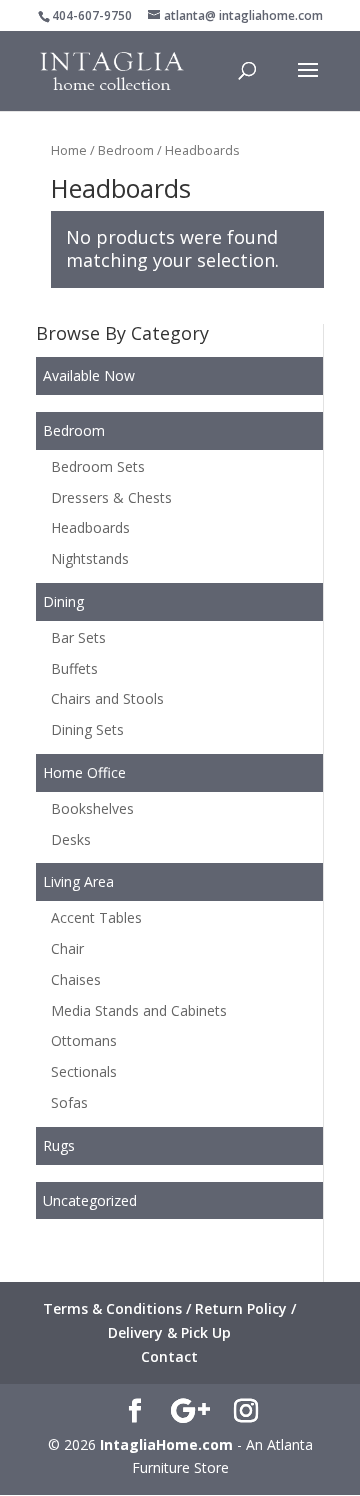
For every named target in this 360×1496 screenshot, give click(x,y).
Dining (63, 601)
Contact (169, 1356)
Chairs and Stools (107, 698)
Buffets (74, 668)
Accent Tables (96, 917)
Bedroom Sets (98, 466)
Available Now (89, 375)
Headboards (90, 527)
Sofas (69, 1102)
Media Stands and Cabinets (139, 1010)
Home (69, 150)
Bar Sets (78, 637)
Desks (71, 839)
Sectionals (84, 1071)
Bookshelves (92, 808)
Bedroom (126, 150)
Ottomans (84, 1040)
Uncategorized (90, 1200)
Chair (67, 948)
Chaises (76, 979)
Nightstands (90, 558)
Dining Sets (87, 729)
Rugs (59, 1145)
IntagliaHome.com (166, 1444)
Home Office (84, 772)
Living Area (78, 881)
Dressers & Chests (111, 497)
